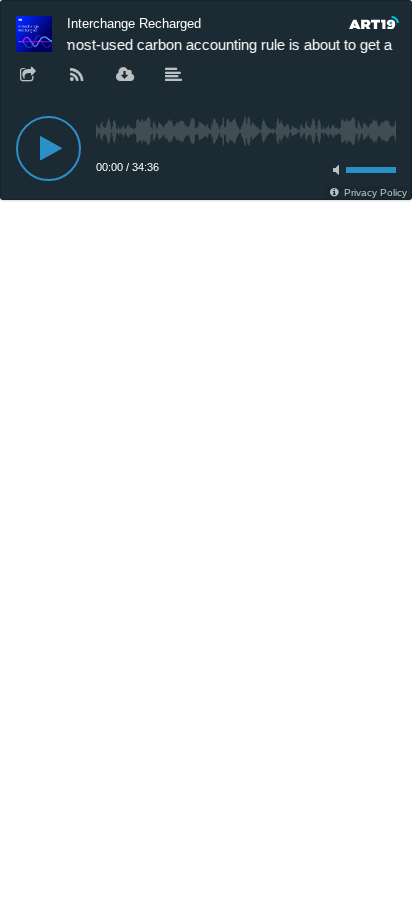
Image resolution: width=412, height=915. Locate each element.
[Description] (174, 76)
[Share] (28, 76)
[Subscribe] (77, 76)
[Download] (125, 76)
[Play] (48, 148)
